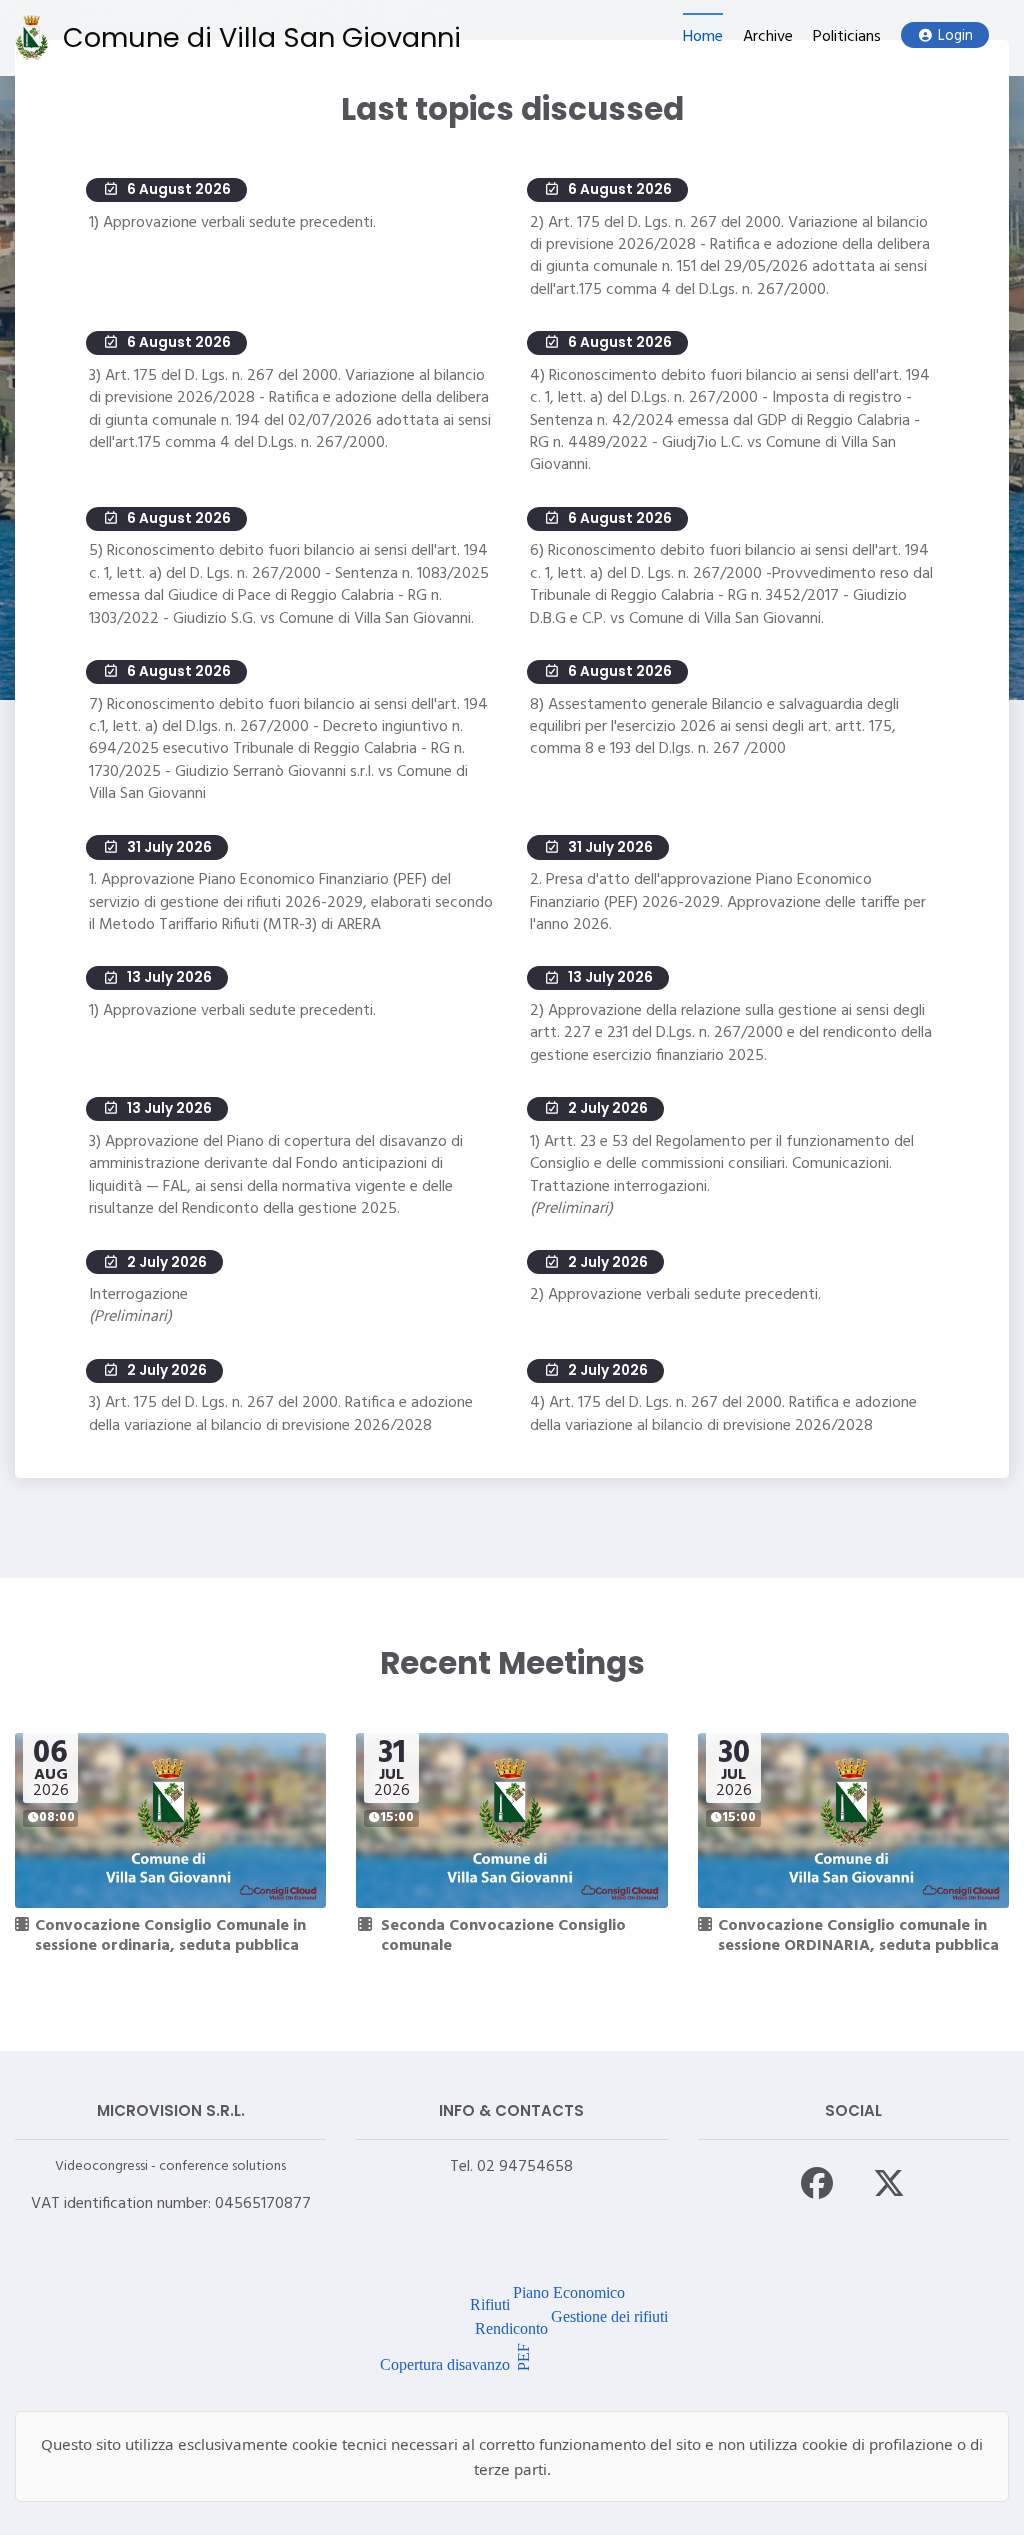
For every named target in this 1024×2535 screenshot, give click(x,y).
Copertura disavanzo (445, 2364)
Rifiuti (490, 2304)
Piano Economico (569, 2292)
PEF (522, 2356)
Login (955, 36)
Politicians (847, 37)
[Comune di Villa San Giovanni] (31, 37)
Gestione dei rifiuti (609, 2316)
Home (703, 37)
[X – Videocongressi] (889, 2183)
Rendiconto (511, 2328)
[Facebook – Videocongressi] (817, 2183)
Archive (768, 37)
